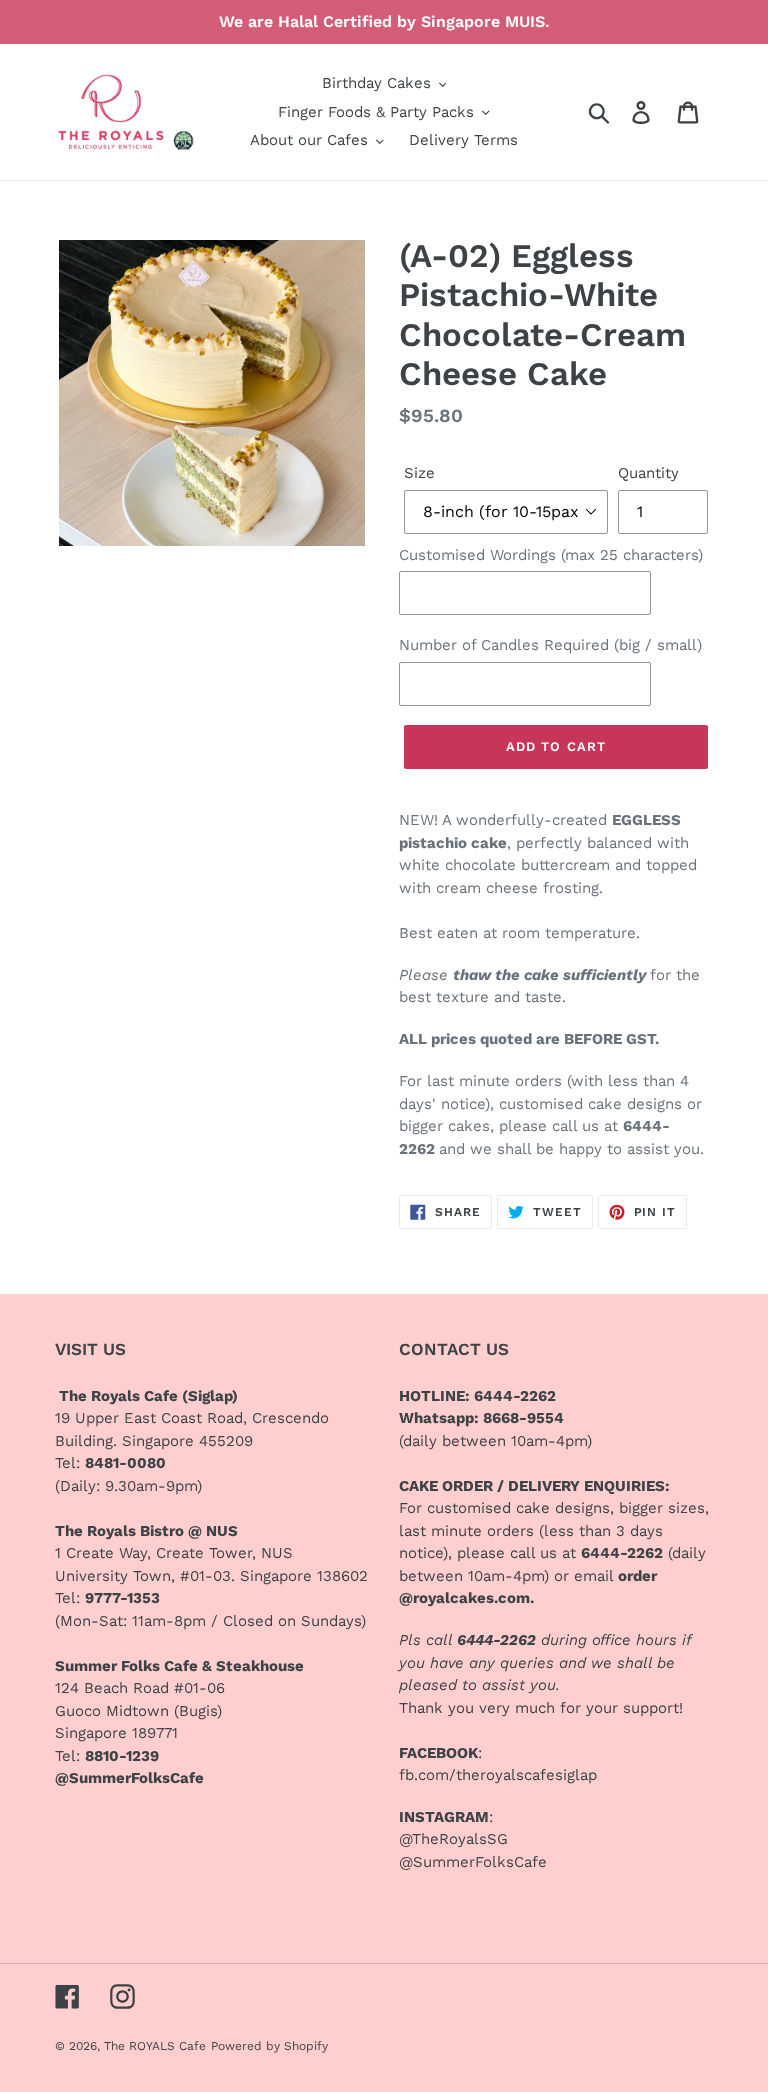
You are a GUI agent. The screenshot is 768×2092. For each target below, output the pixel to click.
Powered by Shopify (269, 2046)
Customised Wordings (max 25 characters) (551, 555)
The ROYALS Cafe (155, 2046)
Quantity (648, 473)
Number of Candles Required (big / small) (550, 645)
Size (419, 473)
